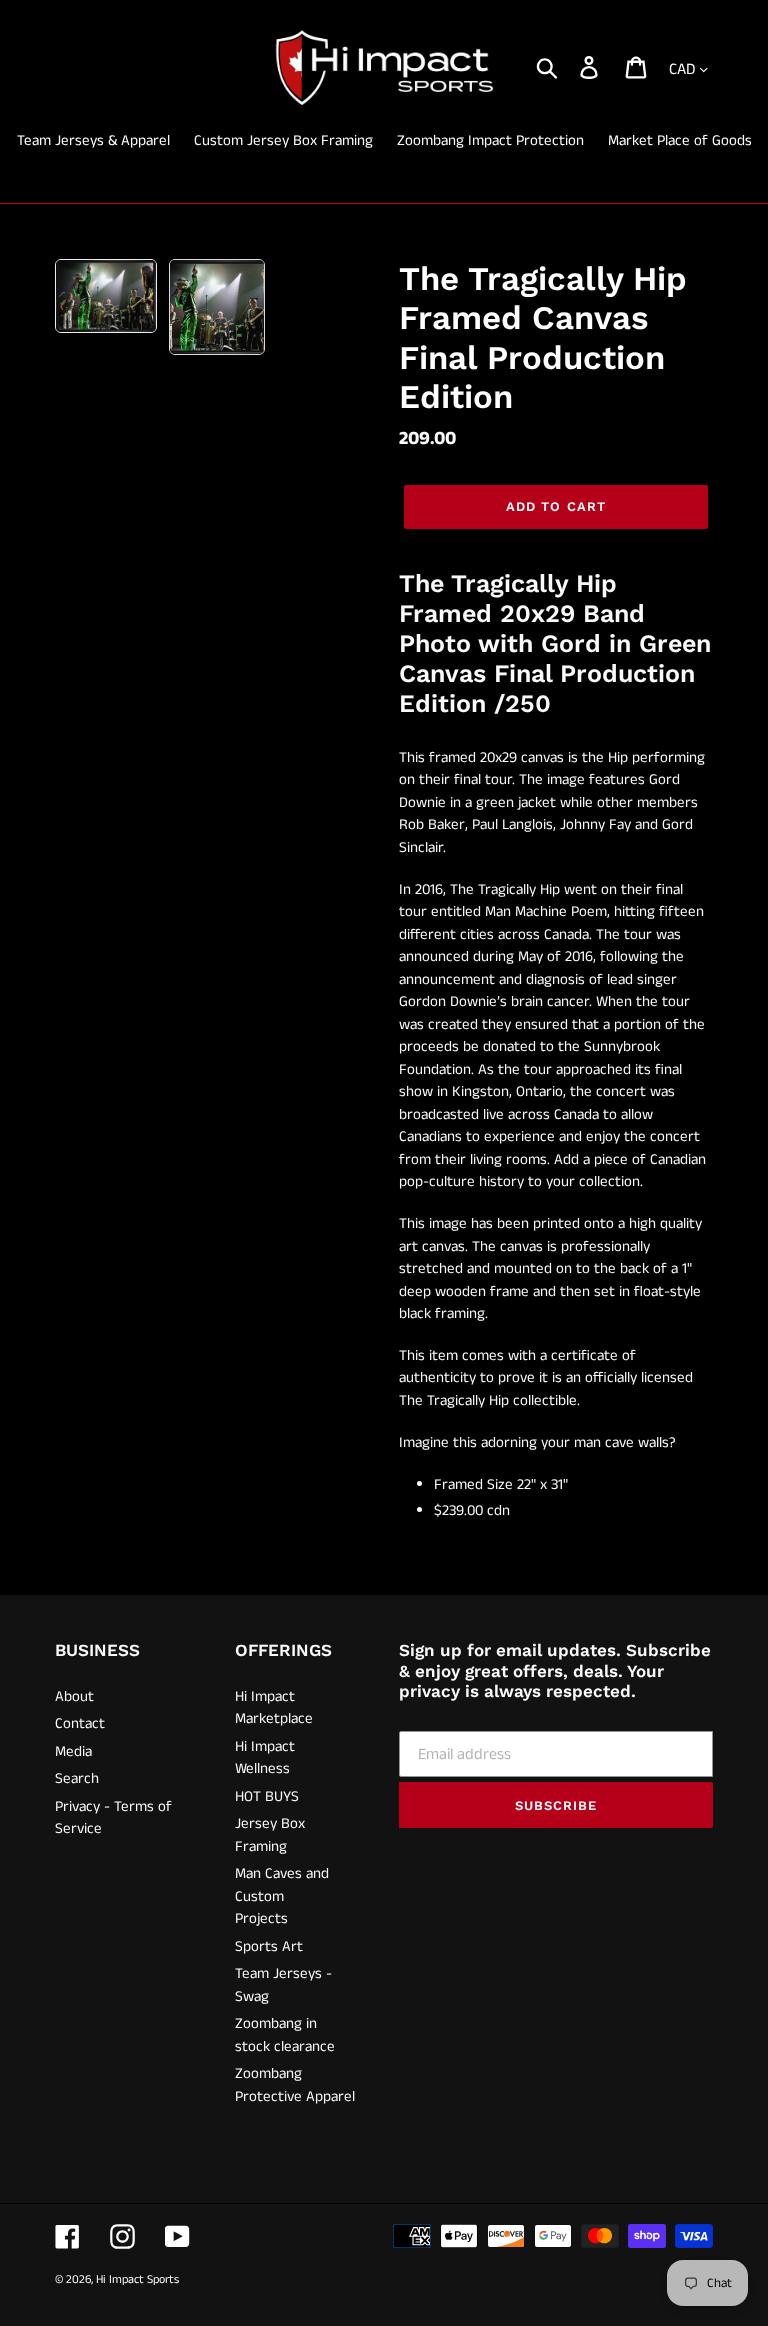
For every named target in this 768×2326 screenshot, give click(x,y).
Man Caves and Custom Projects (282, 1896)
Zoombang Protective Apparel (295, 2085)
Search (77, 1778)
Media (73, 1751)
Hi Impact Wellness (265, 1758)
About (74, 1696)
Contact (80, 1723)
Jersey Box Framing (270, 1835)
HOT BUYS (267, 1796)
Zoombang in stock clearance (285, 2035)
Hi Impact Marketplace (274, 1708)
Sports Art (269, 1946)
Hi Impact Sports (137, 2279)
